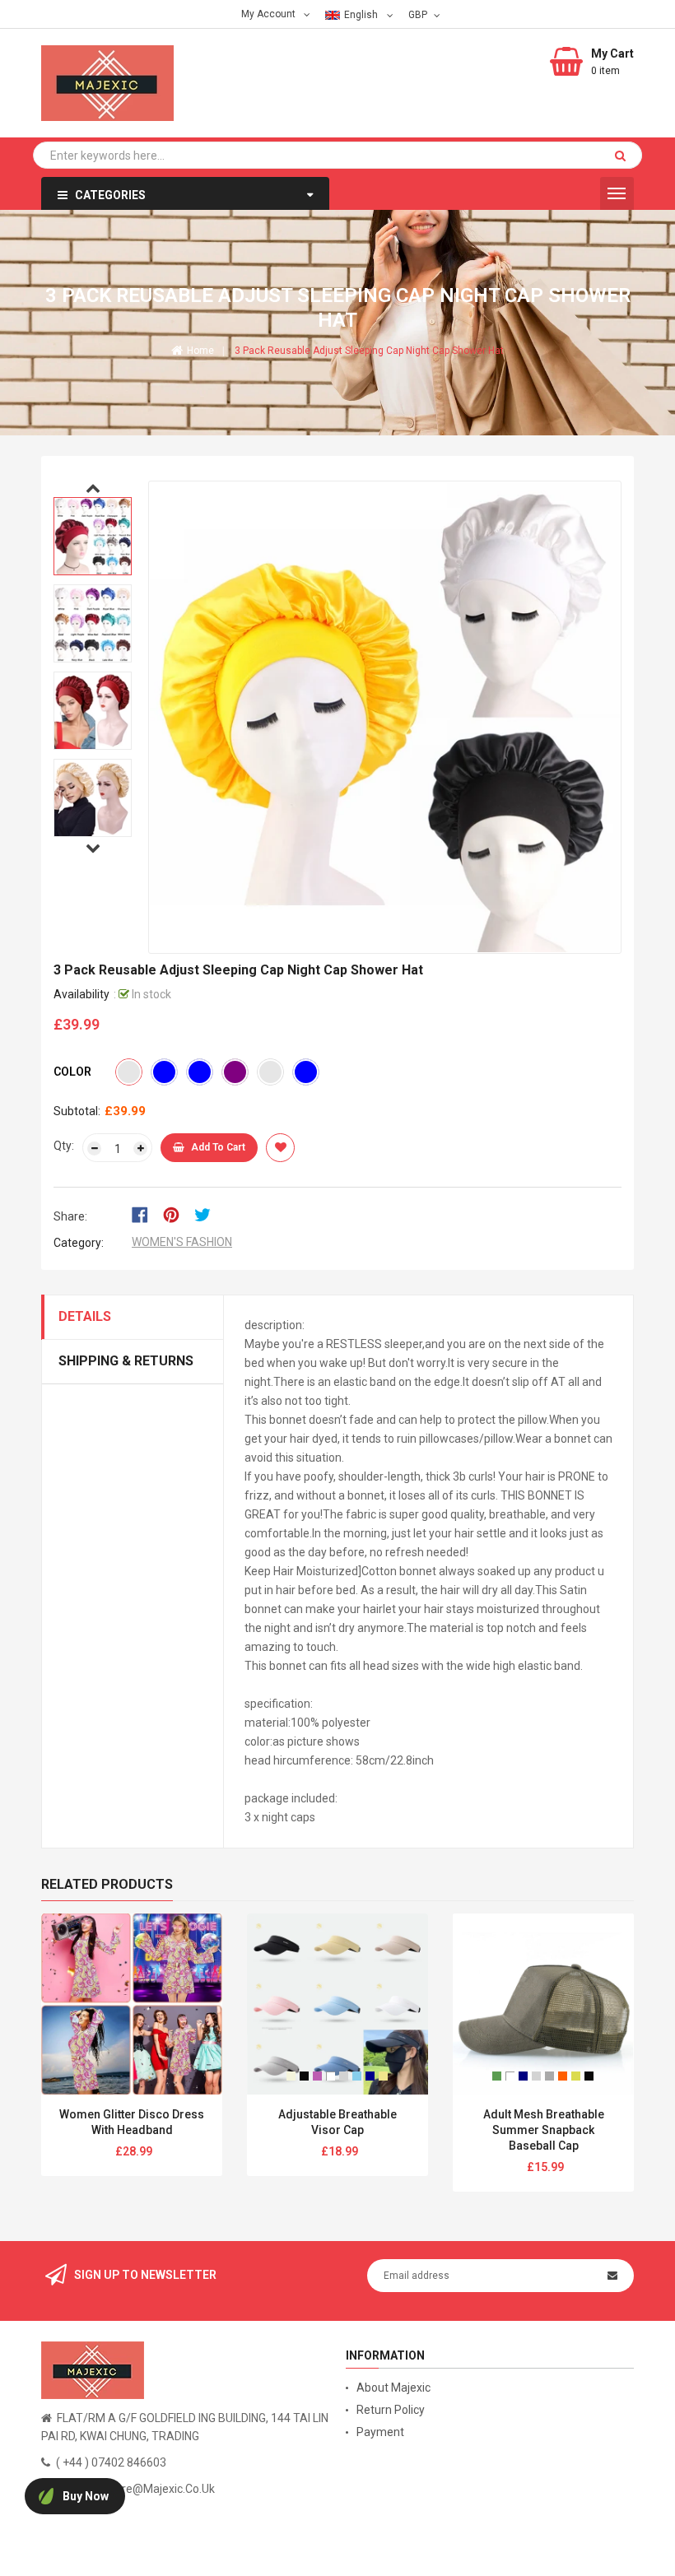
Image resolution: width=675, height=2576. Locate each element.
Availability (81, 994)
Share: (70, 1216)
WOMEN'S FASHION (182, 1242)
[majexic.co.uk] (93, 2369)
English (362, 15)
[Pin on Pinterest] (177, 1213)
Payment (380, 2432)
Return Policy (391, 2410)
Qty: (64, 1146)
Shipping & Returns (126, 1361)
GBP (419, 14)
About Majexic (393, 2388)
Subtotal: (77, 1111)
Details (85, 1316)
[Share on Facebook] (145, 1213)
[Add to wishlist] (280, 1148)
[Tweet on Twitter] (207, 1213)
